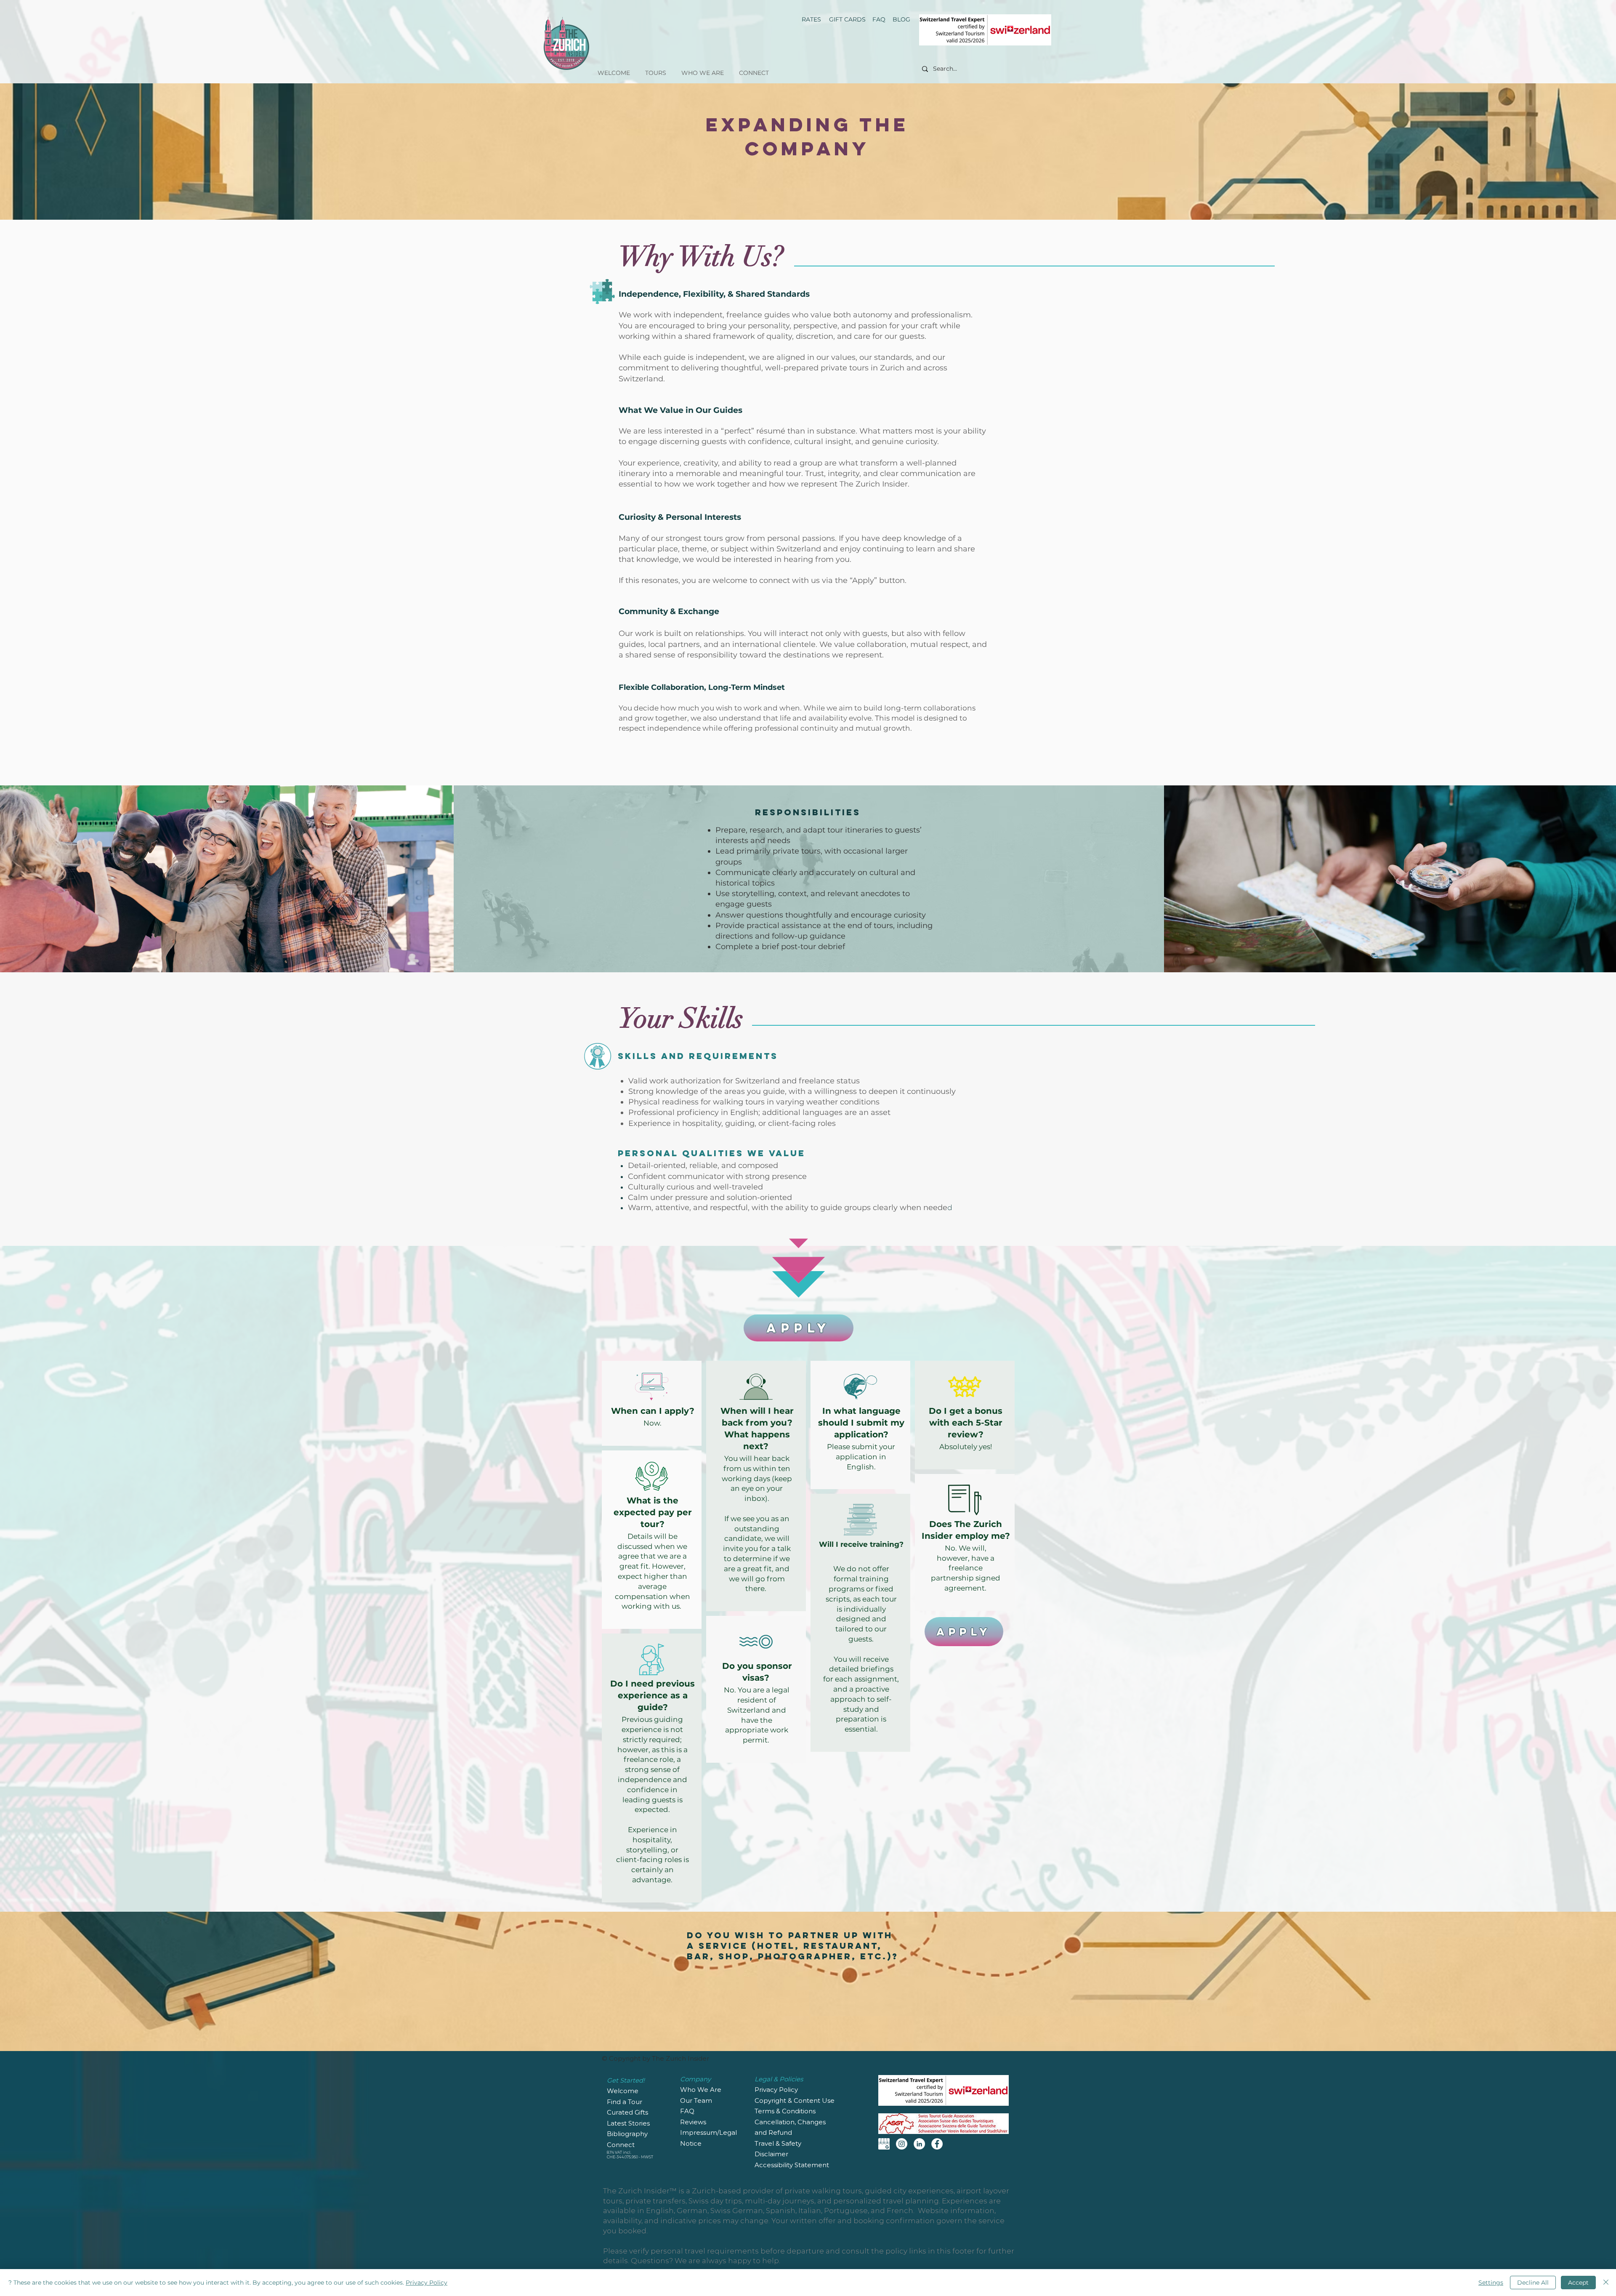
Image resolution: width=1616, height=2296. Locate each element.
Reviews (694, 2122)
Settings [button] (1491, 2283)
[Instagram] (902, 2144)
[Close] (1606, 2283)
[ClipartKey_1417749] (884, 2144)
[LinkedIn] (919, 2144)
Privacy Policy (427, 2283)
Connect (621, 2145)
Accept (1578, 2283)
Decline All (1533, 2283)
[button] (656, 69)
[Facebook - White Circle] (937, 2144)
